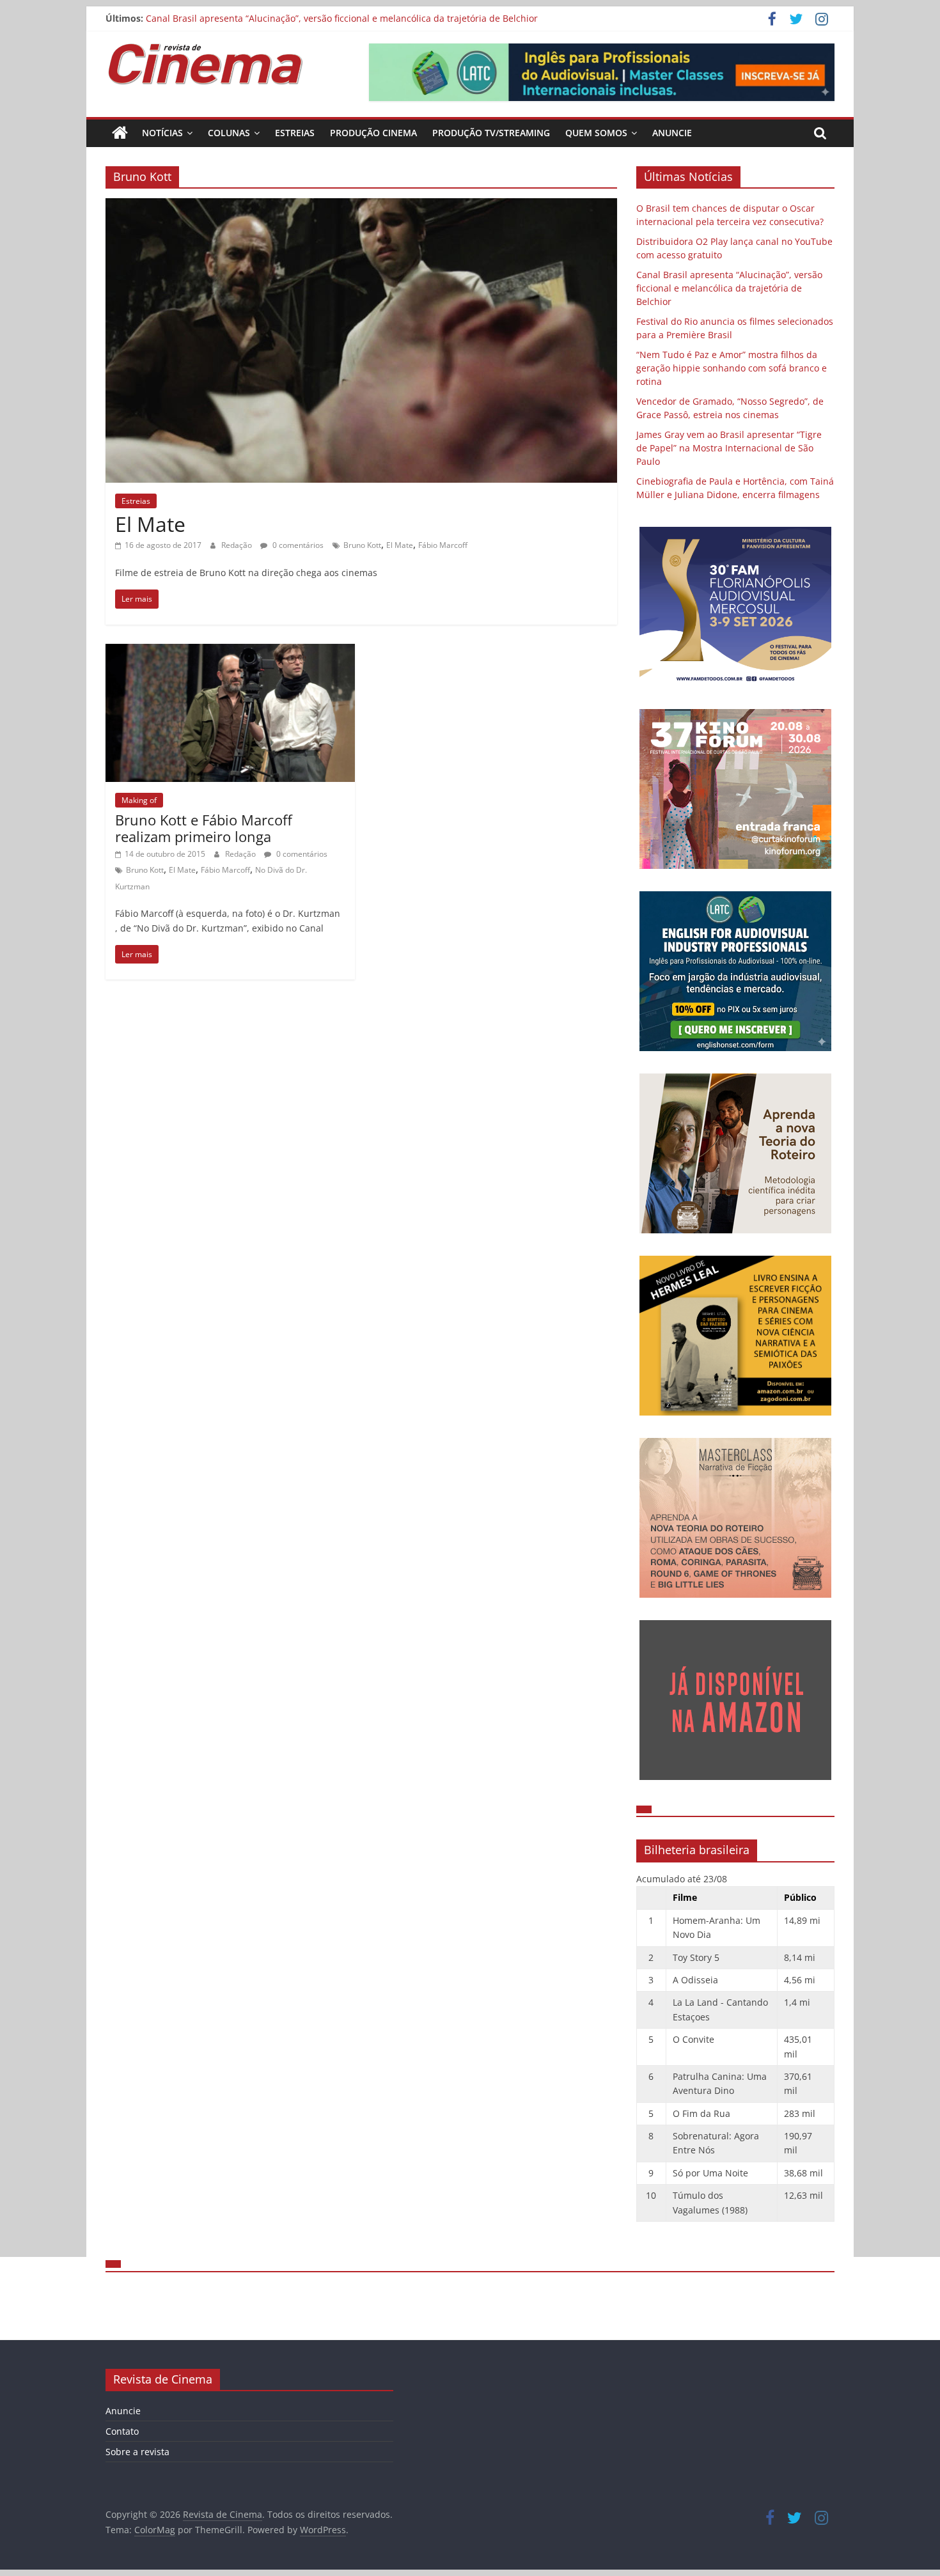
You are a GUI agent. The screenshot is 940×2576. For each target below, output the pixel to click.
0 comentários (297, 545)
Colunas (229, 133)
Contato (122, 2431)
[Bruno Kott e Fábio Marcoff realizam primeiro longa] (230, 652)
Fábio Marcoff (443, 545)
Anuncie (672, 133)
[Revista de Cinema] (120, 133)
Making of (139, 800)
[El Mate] (361, 206)
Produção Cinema (373, 133)
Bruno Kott (362, 545)
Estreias (295, 133)
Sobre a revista (137, 2452)
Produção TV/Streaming (491, 133)
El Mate (150, 524)
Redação (238, 545)
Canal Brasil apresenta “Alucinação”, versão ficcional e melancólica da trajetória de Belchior (342, 18)
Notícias (162, 133)
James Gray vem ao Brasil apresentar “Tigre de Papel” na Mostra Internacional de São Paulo (729, 448)
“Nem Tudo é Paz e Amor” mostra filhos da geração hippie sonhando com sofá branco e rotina (732, 368)
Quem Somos (596, 133)
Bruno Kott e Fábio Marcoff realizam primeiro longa (204, 828)
